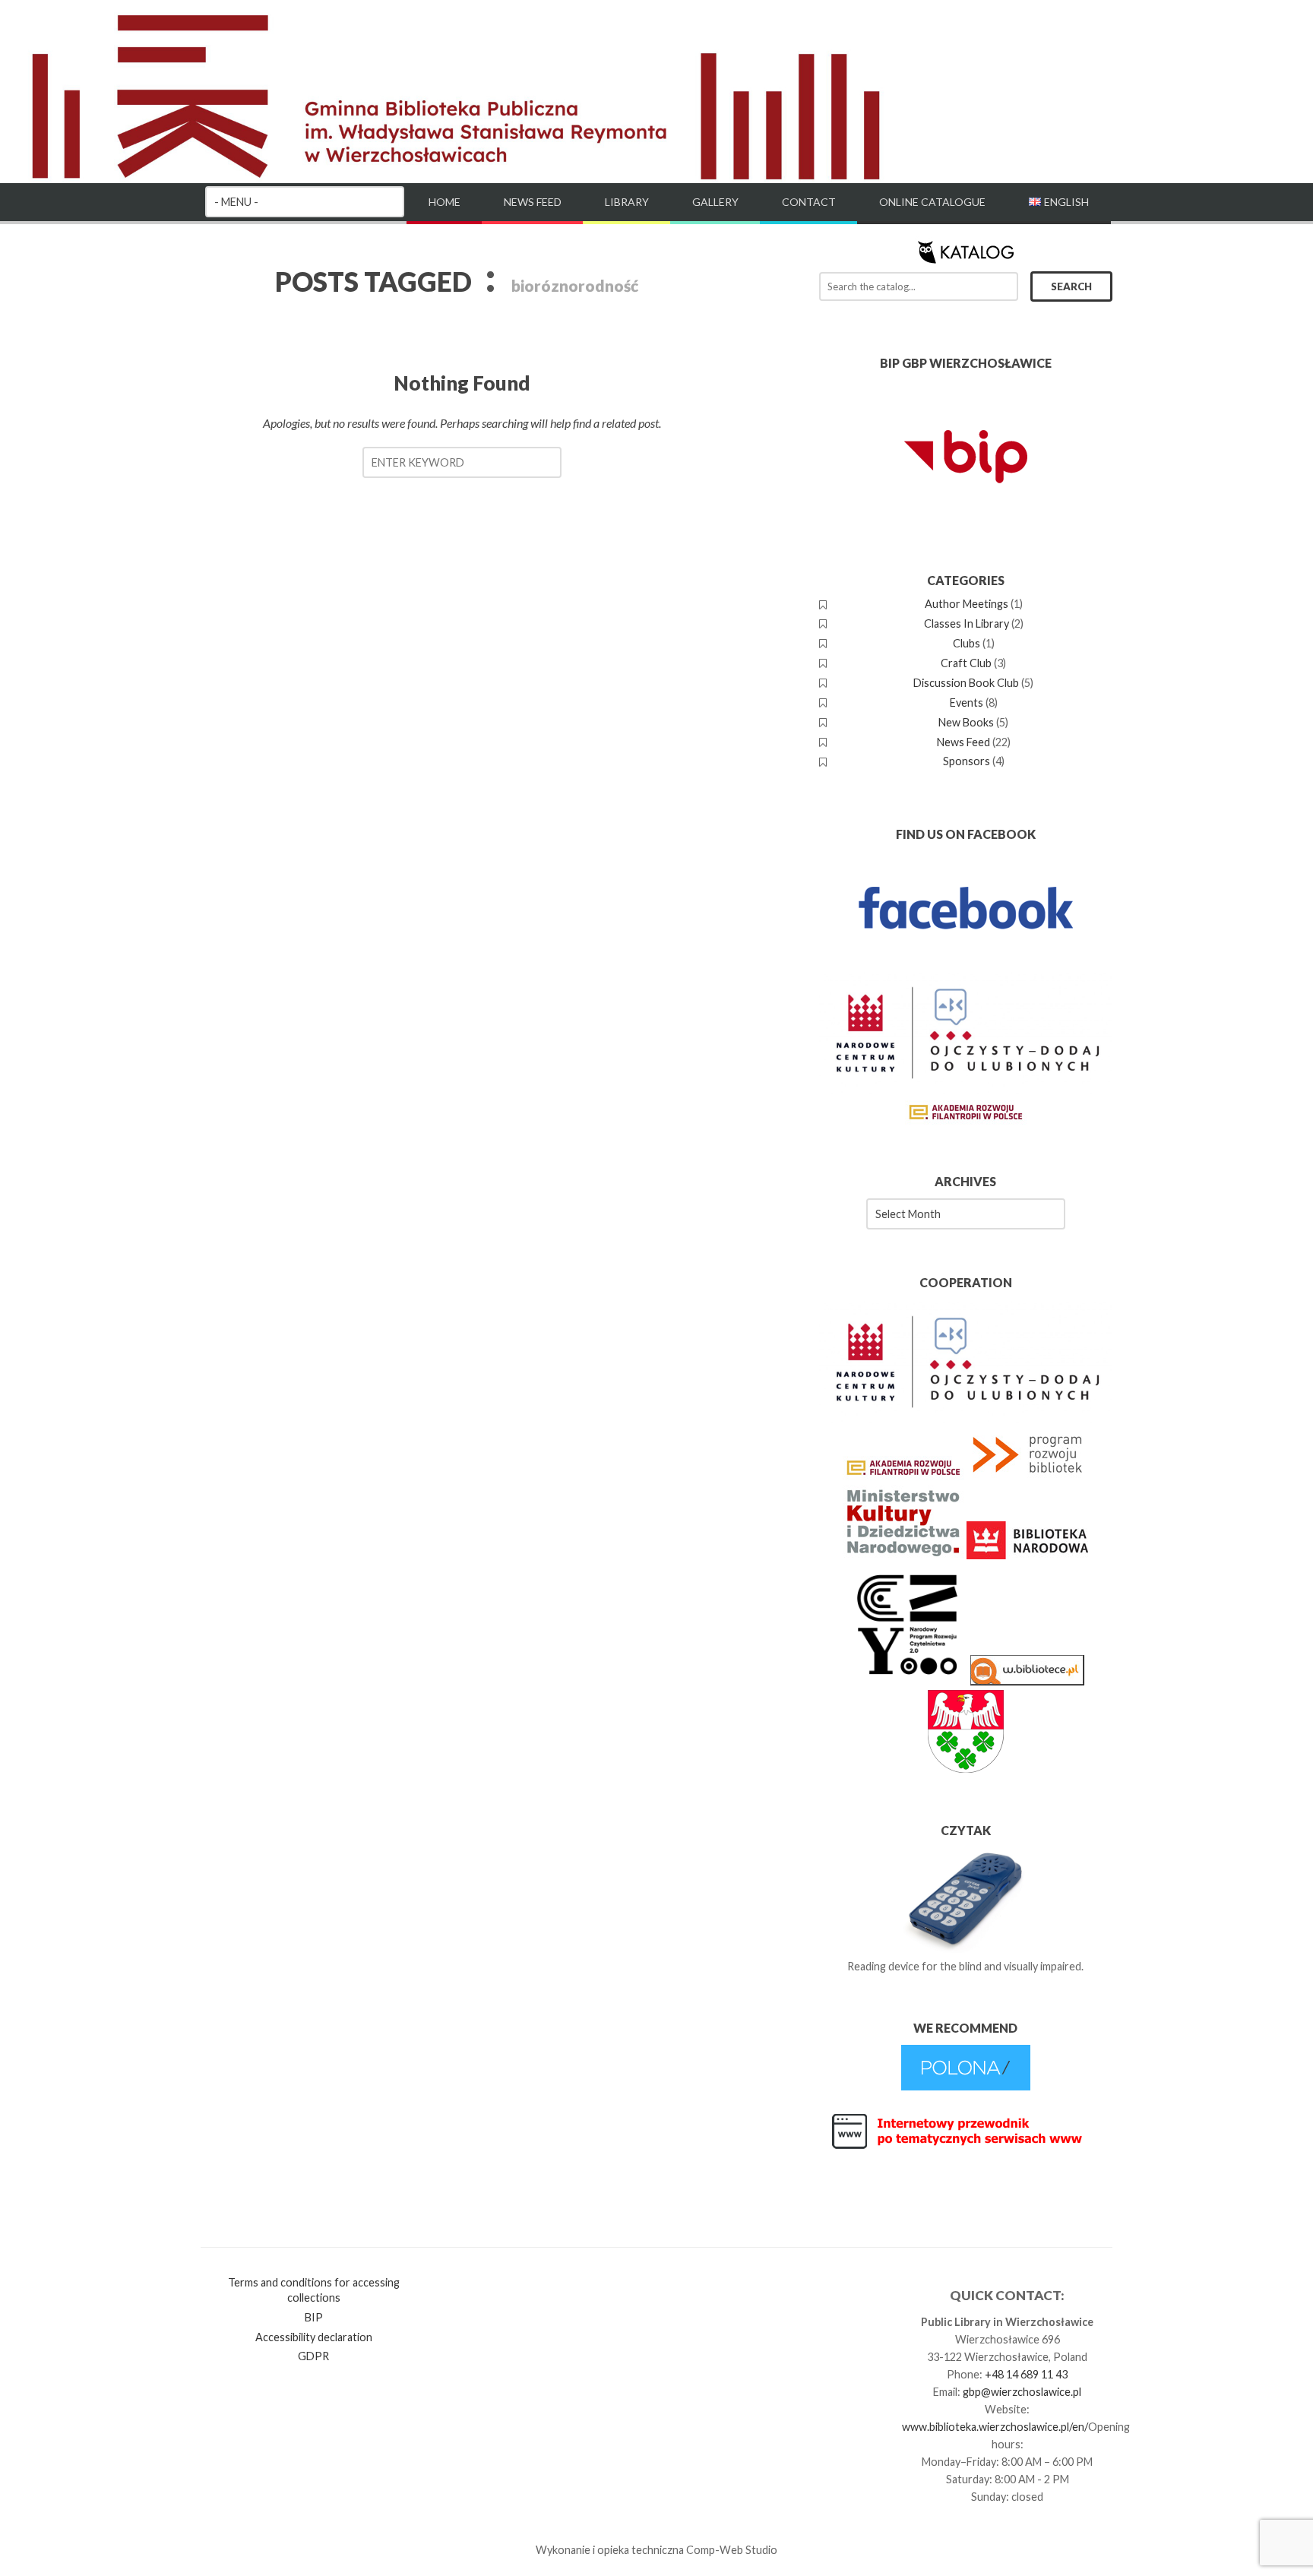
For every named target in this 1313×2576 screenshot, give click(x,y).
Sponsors (967, 761)
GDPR (313, 2356)
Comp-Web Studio (732, 2550)
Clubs (967, 643)
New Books (966, 722)
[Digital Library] (966, 2086)
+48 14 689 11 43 (1026, 2374)
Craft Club (966, 663)
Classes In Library (967, 623)
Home (445, 202)
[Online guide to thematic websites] (966, 2146)
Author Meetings (967, 604)
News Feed (533, 202)
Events (967, 703)
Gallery (715, 202)
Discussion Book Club (966, 683)
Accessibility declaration (314, 2337)
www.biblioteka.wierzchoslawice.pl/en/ (995, 2427)
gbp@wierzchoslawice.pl (1022, 2392)
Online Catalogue (932, 202)
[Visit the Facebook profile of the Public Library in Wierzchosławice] (966, 961)
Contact (809, 202)
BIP (314, 2317)
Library (627, 202)
